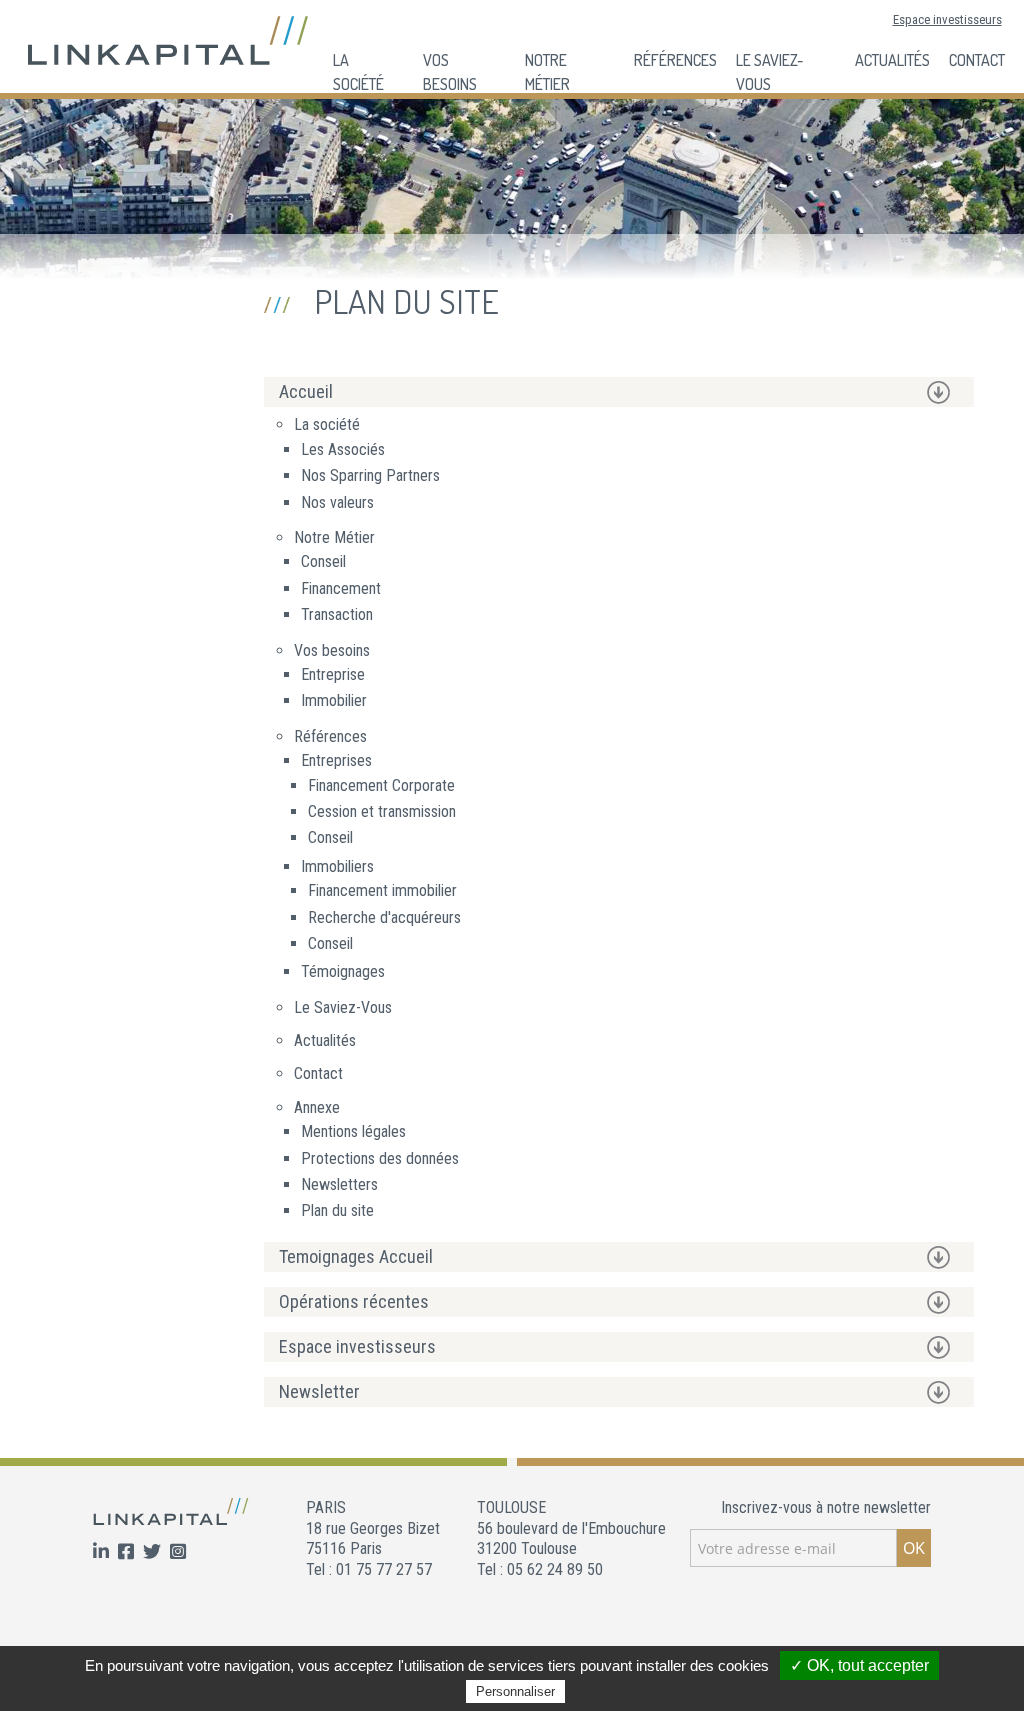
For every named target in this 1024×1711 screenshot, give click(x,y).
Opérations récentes (354, 1301)
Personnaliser (515, 1691)
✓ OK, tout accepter (859, 1665)
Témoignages (343, 971)
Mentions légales (353, 1131)
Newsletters (339, 1184)
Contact (977, 60)
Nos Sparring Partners (370, 475)
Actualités (892, 60)
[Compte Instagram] (178, 1552)
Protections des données (380, 1158)
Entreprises (336, 760)
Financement (341, 588)
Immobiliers (337, 866)
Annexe (317, 1107)
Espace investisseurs (947, 19)
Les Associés (343, 449)
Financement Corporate (381, 785)
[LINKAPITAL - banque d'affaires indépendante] (168, 39)
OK (914, 1548)
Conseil (323, 561)
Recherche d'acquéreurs (384, 917)
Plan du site (337, 1210)
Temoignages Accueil (356, 1256)
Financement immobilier (382, 890)
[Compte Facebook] (128, 1552)
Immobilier (334, 700)
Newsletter (319, 1391)
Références (675, 60)
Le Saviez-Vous (343, 1007)
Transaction (337, 614)
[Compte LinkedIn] (103, 1552)
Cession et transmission (382, 811)
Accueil (306, 391)
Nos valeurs (337, 502)
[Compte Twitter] (154, 1552)
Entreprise (333, 674)
